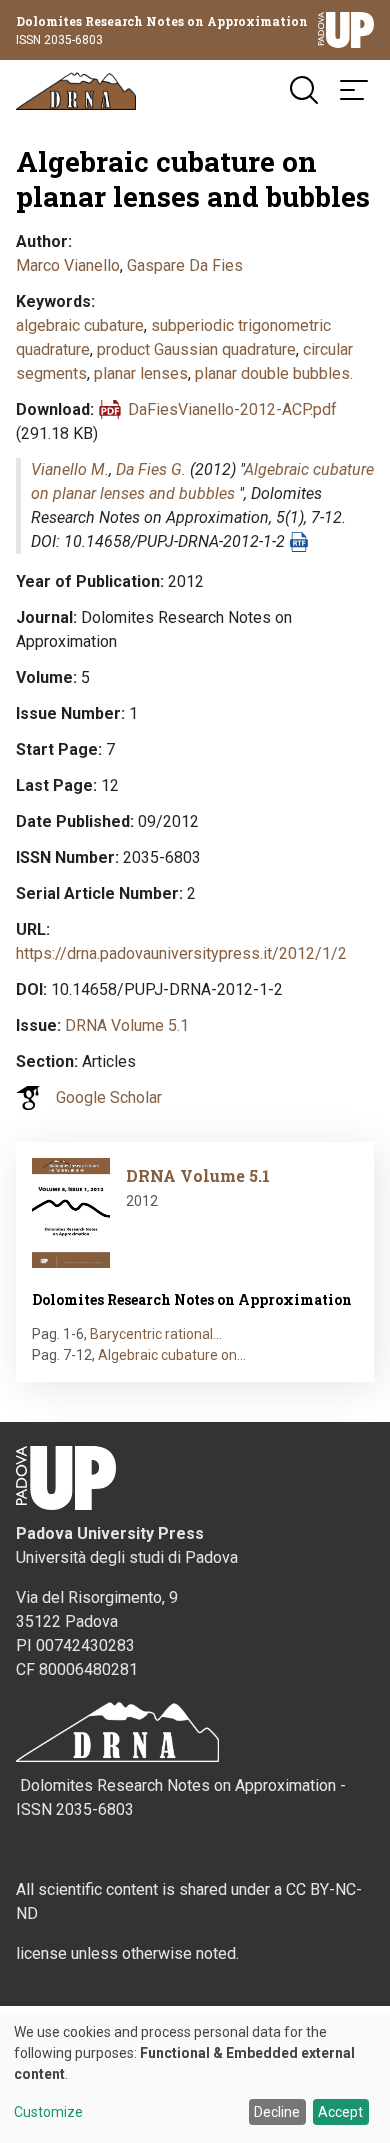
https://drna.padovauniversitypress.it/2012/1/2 (181, 953)
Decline (277, 2112)
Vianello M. (70, 469)
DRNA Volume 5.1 (127, 1025)
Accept (340, 2112)
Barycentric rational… (156, 1334)
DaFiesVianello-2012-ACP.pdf (232, 409)
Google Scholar (109, 1097)
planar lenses (141, 373)
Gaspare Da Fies (185, 265)
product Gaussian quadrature (196, 349)
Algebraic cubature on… (172, 1355)
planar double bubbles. (274, 373)
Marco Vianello (68, 265)
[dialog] (195, 2078)
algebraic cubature (80, 325)
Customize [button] (48, 2112)
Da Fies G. (151, 469)
